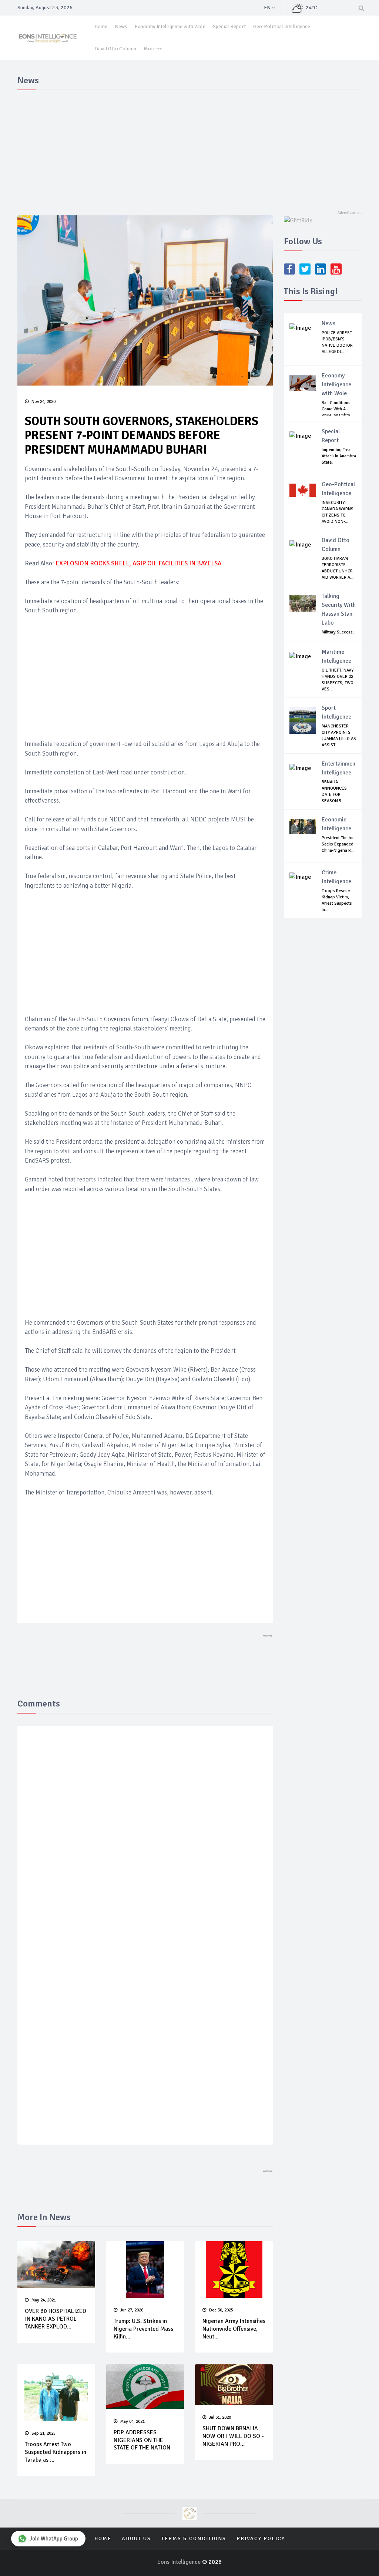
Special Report (229, 26)
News (121, 26)
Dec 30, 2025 (221, 2310)
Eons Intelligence (180, 2562)
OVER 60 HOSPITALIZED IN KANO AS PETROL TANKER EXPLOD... (56, 2319)
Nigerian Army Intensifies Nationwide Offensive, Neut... (234, 2329)
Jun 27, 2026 (132, 2310)
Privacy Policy (261, 2538)
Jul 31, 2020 (220, 2417)
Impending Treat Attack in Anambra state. (339, 456)
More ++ (153, 49)
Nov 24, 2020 (43, 402)
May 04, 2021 (133, 2422)
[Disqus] (145, 1839)
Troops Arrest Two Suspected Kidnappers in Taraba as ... (56, 2452)
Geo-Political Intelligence (282, 26)
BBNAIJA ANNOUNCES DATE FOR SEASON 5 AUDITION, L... (335, 795)
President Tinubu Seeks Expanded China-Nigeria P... (338, 844)
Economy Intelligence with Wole (170, 26)
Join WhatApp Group (54, 2539)
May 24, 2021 (44, 2300)
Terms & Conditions (194, 2538)
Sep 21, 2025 (43, 2433)
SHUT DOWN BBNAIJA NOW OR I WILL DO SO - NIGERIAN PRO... (233, 2436)
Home (101, 26)
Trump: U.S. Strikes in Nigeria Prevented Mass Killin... (143, 2329)
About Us (136, 2538)
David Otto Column (115, 49)
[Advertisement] (189, 149)
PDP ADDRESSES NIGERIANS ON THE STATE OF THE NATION (142, 2440)
